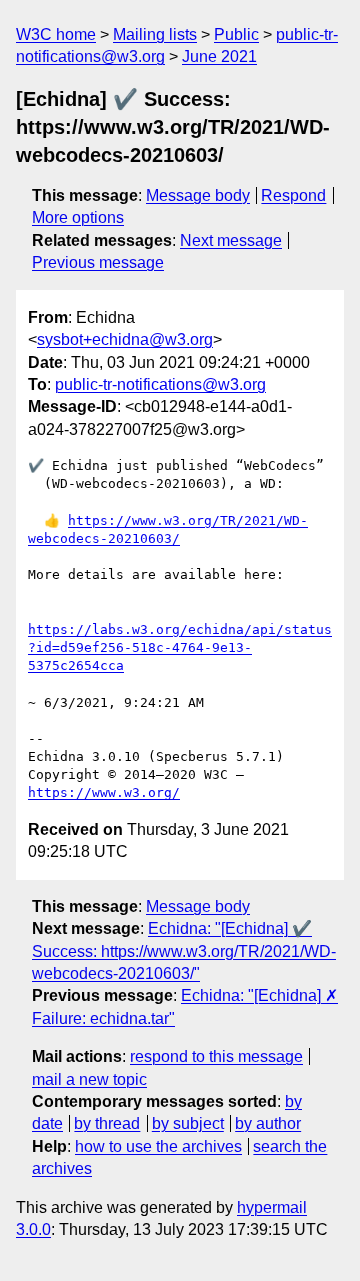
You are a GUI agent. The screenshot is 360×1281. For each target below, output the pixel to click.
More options (78, 217)
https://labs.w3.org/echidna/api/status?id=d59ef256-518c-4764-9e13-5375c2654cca (180, 647)
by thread (107, 1123)
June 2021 (219, 56)
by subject (188, 1123)
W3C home (56, 34)
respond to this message (216, 1056)
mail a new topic (89, 1079)
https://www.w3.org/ (104, 792)
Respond (293, 195)
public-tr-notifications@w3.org (160, 384)
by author (268, 1123)
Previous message (98, 262)
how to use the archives (158, 1146)
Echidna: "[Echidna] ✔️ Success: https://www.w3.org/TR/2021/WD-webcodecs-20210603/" (184, 951)
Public (236, 34)
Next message (231, 240)
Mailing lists (155, 34)
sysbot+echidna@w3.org (125, 339)
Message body (198, 195)
